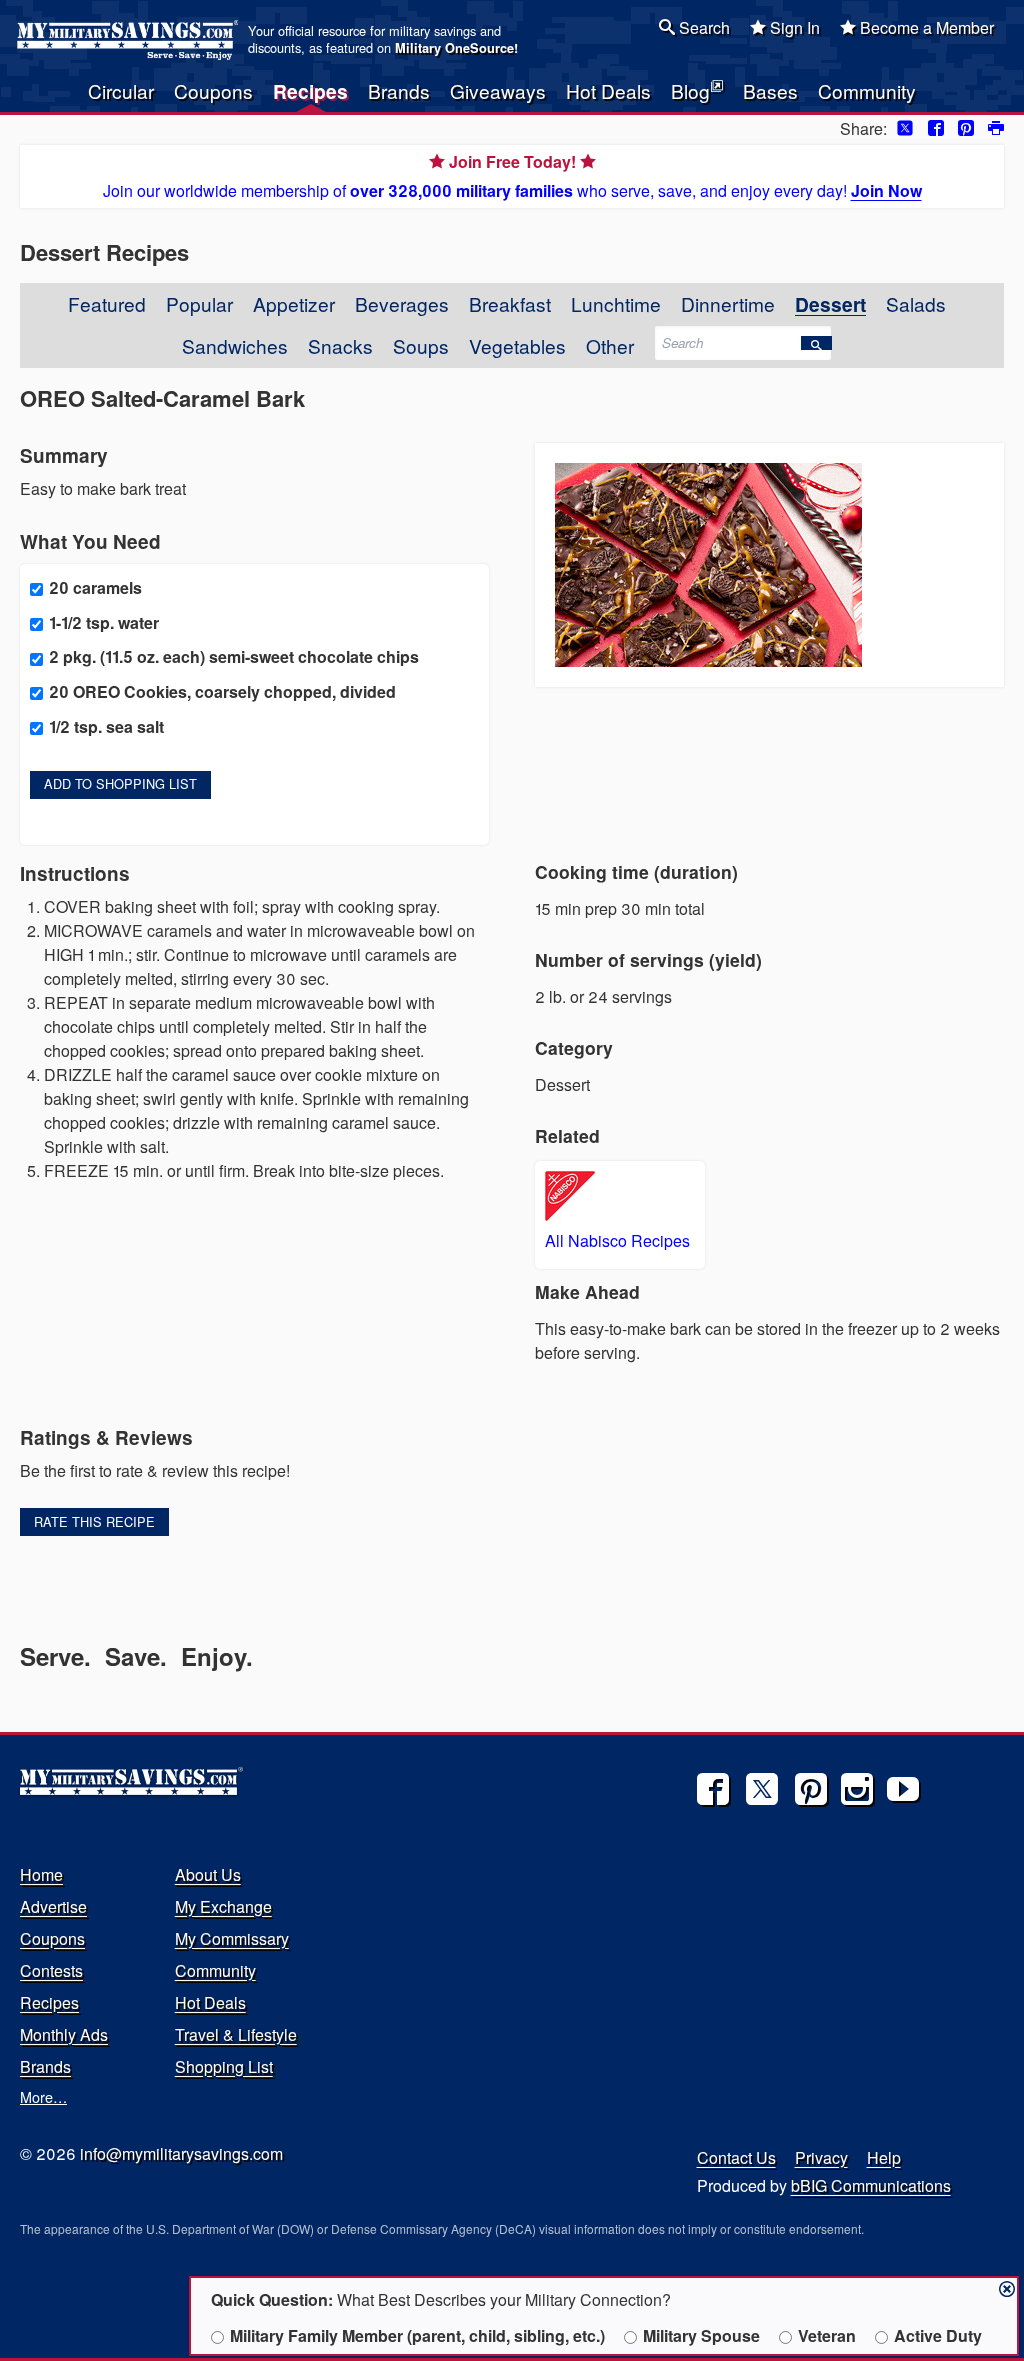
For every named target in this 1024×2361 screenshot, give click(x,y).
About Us (208, 1874)
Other (610, 345)
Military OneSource (454, 48)
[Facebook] (713, 1789)
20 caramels (95, 587)
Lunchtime (616, 303)
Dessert (830, 304)
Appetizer (294, 303)
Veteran (827, 2335)
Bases (770, 90)
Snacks (340, 345)
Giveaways (498, 90)
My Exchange (223, 1906)
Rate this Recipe (94, 1521)
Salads (916, 303)
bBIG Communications (871, 2185)
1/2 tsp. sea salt (106, 726)
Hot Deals (608, 90)
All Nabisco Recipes (617, 1240)
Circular (121, 90)
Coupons (213, 90)
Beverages (402, 303)
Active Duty (938, 2335)
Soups (421, 345)
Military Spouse (701, 2335)
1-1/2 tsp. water (104, 622)
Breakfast (510, 303)
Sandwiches (235, 345)
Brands (399, 90)
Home (41, 1874)
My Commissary (232, 1938)
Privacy (821, 2157)
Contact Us (736, 2157)
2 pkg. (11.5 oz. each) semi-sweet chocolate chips (234, 656)
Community (867, 90)
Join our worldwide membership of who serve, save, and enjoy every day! (512, 176)
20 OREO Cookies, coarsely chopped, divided (222, 691)
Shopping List (224, 2066)
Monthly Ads (64, 2034)
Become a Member (925, 27)
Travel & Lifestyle (236, 2034)
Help (884, 2157)
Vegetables (517, 345)
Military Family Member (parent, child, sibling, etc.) (417, 2335)
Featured (107, 303)
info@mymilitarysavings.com (181, 2153)
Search (702, 27)
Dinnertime (728, 303)
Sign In (793, 27)
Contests (51, 1970)
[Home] (130, 40)
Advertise (53, 1906)
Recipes (310, 91)
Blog (690, 90)
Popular (199, 303)
